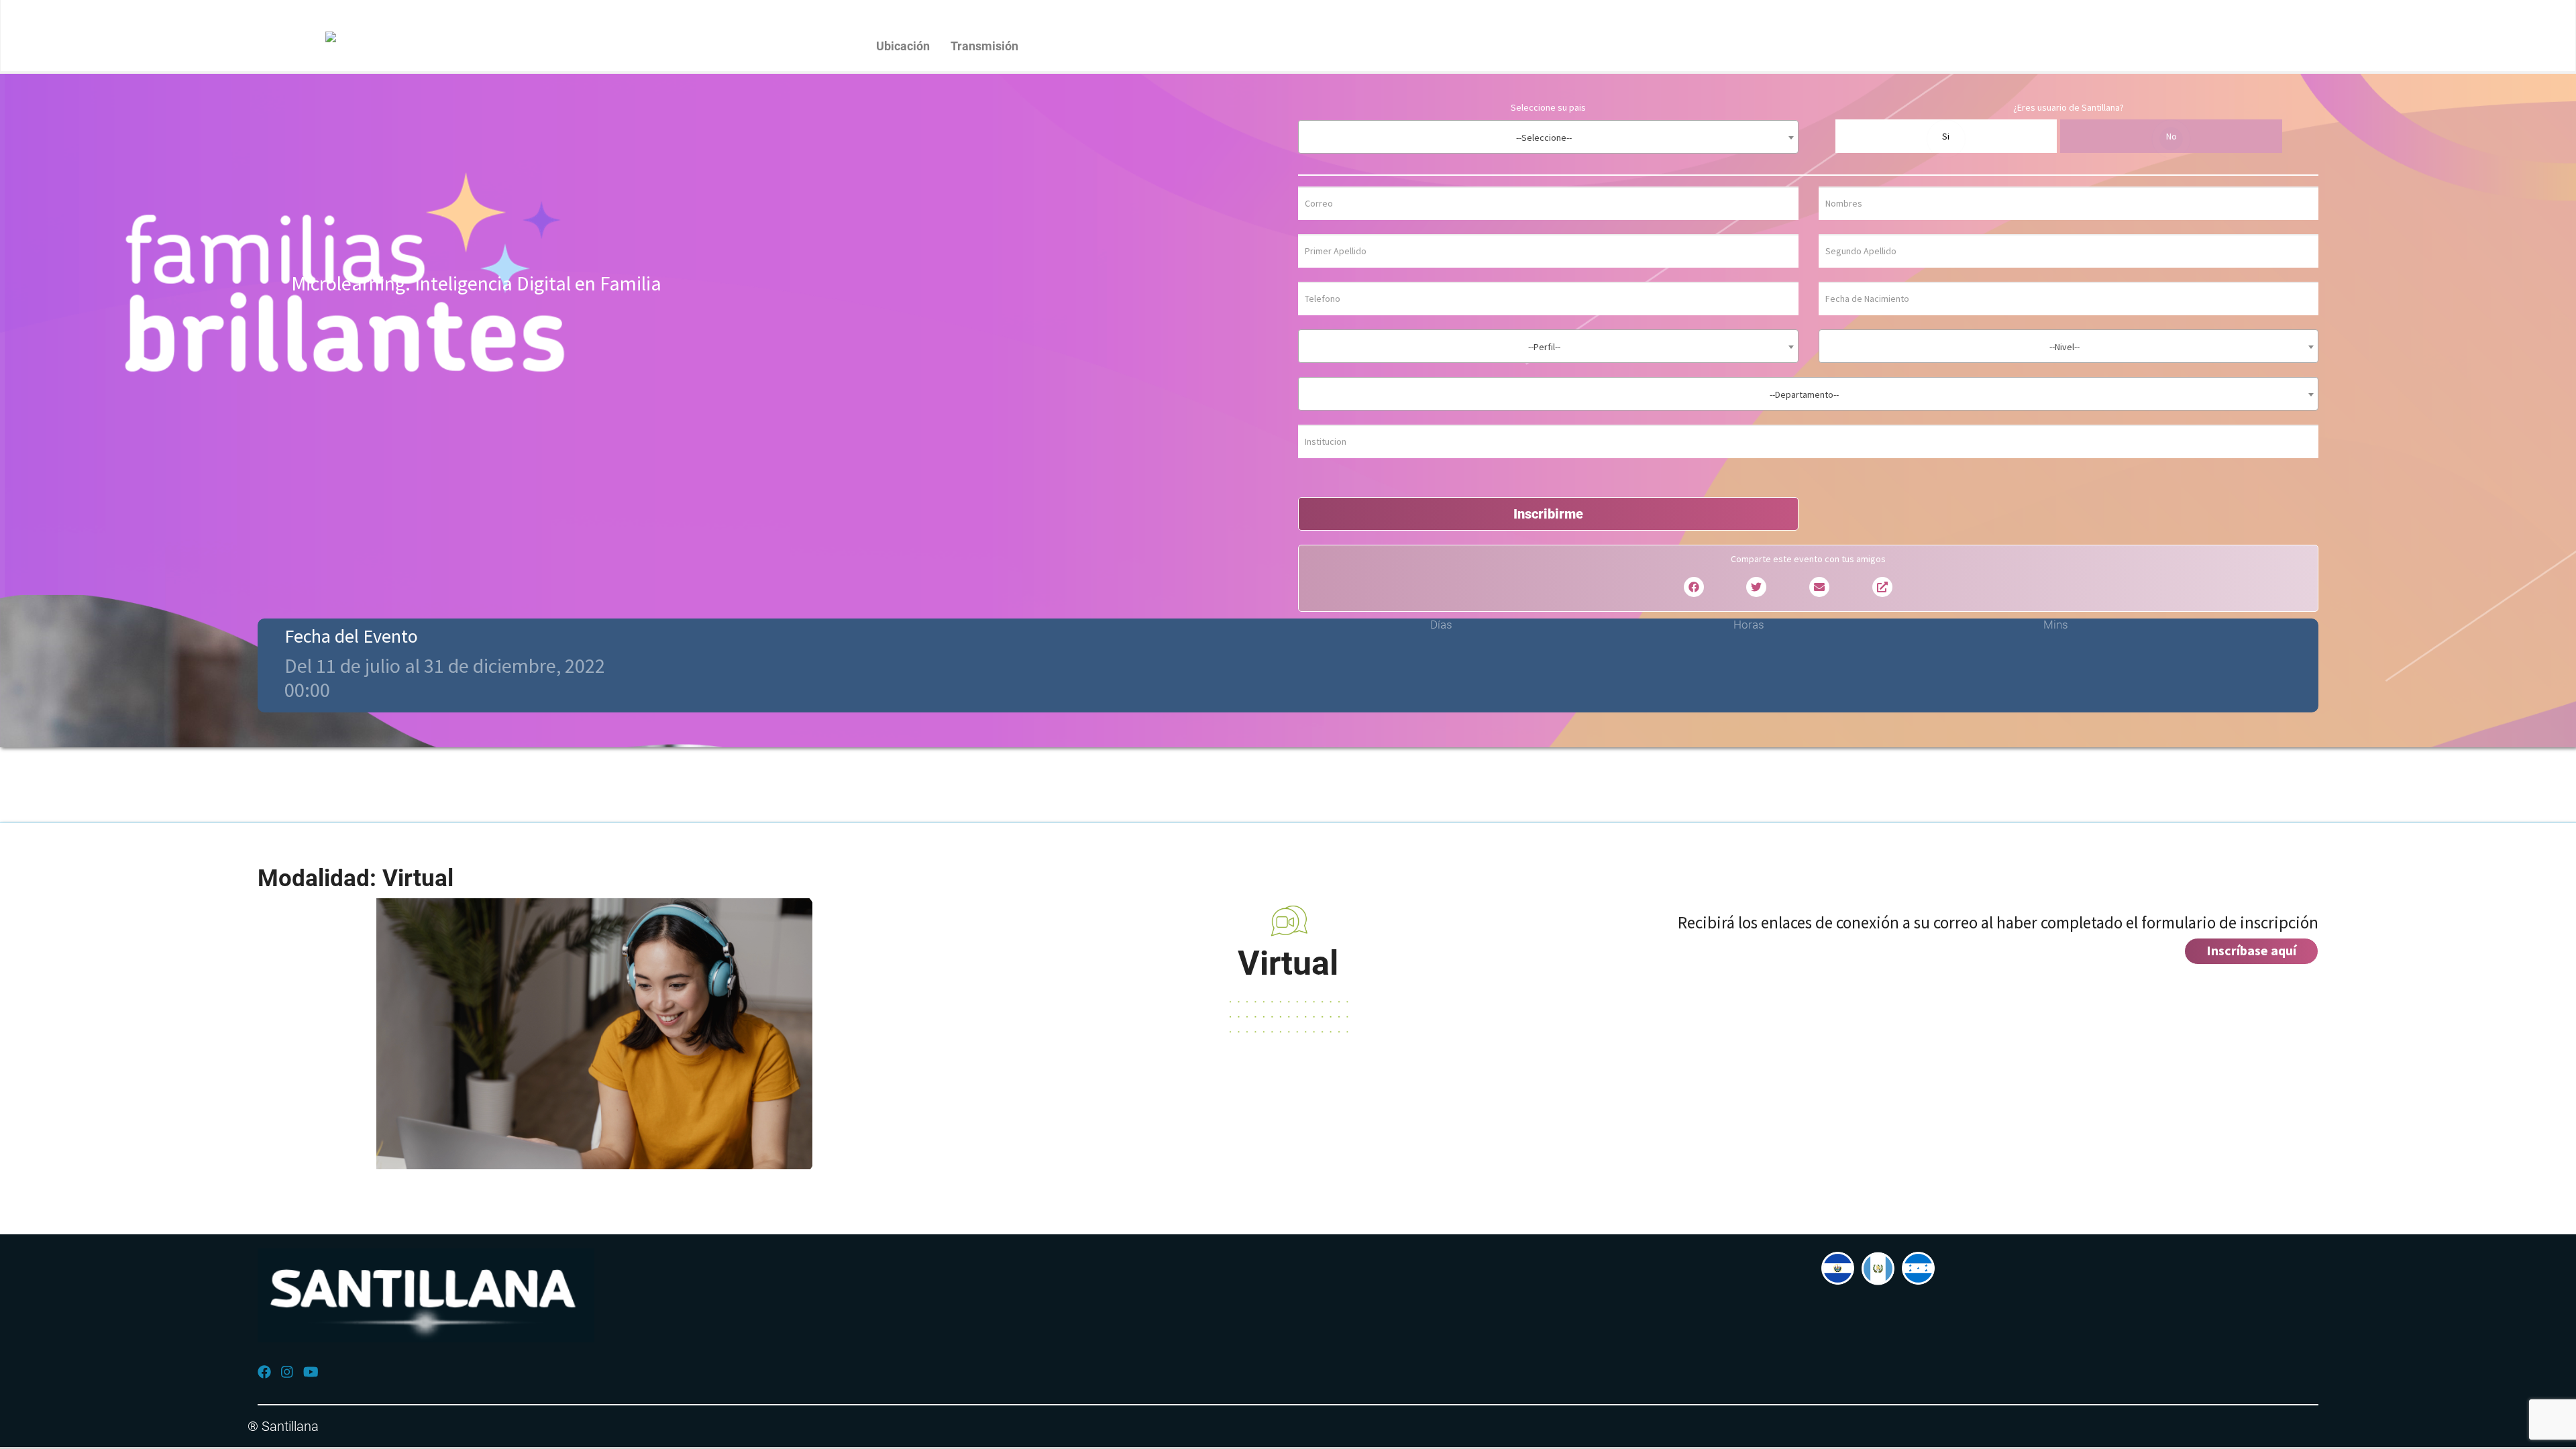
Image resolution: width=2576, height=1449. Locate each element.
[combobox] (1548, 137)
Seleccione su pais (1548, 107)
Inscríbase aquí (2251, 950)
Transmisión (984, 46)
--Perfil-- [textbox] (1544, 347)
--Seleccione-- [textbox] (1544, 138)
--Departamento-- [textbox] (1804, 394)
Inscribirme (1548, 514)
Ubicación (903, 46)
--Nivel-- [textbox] (2064, 347)
